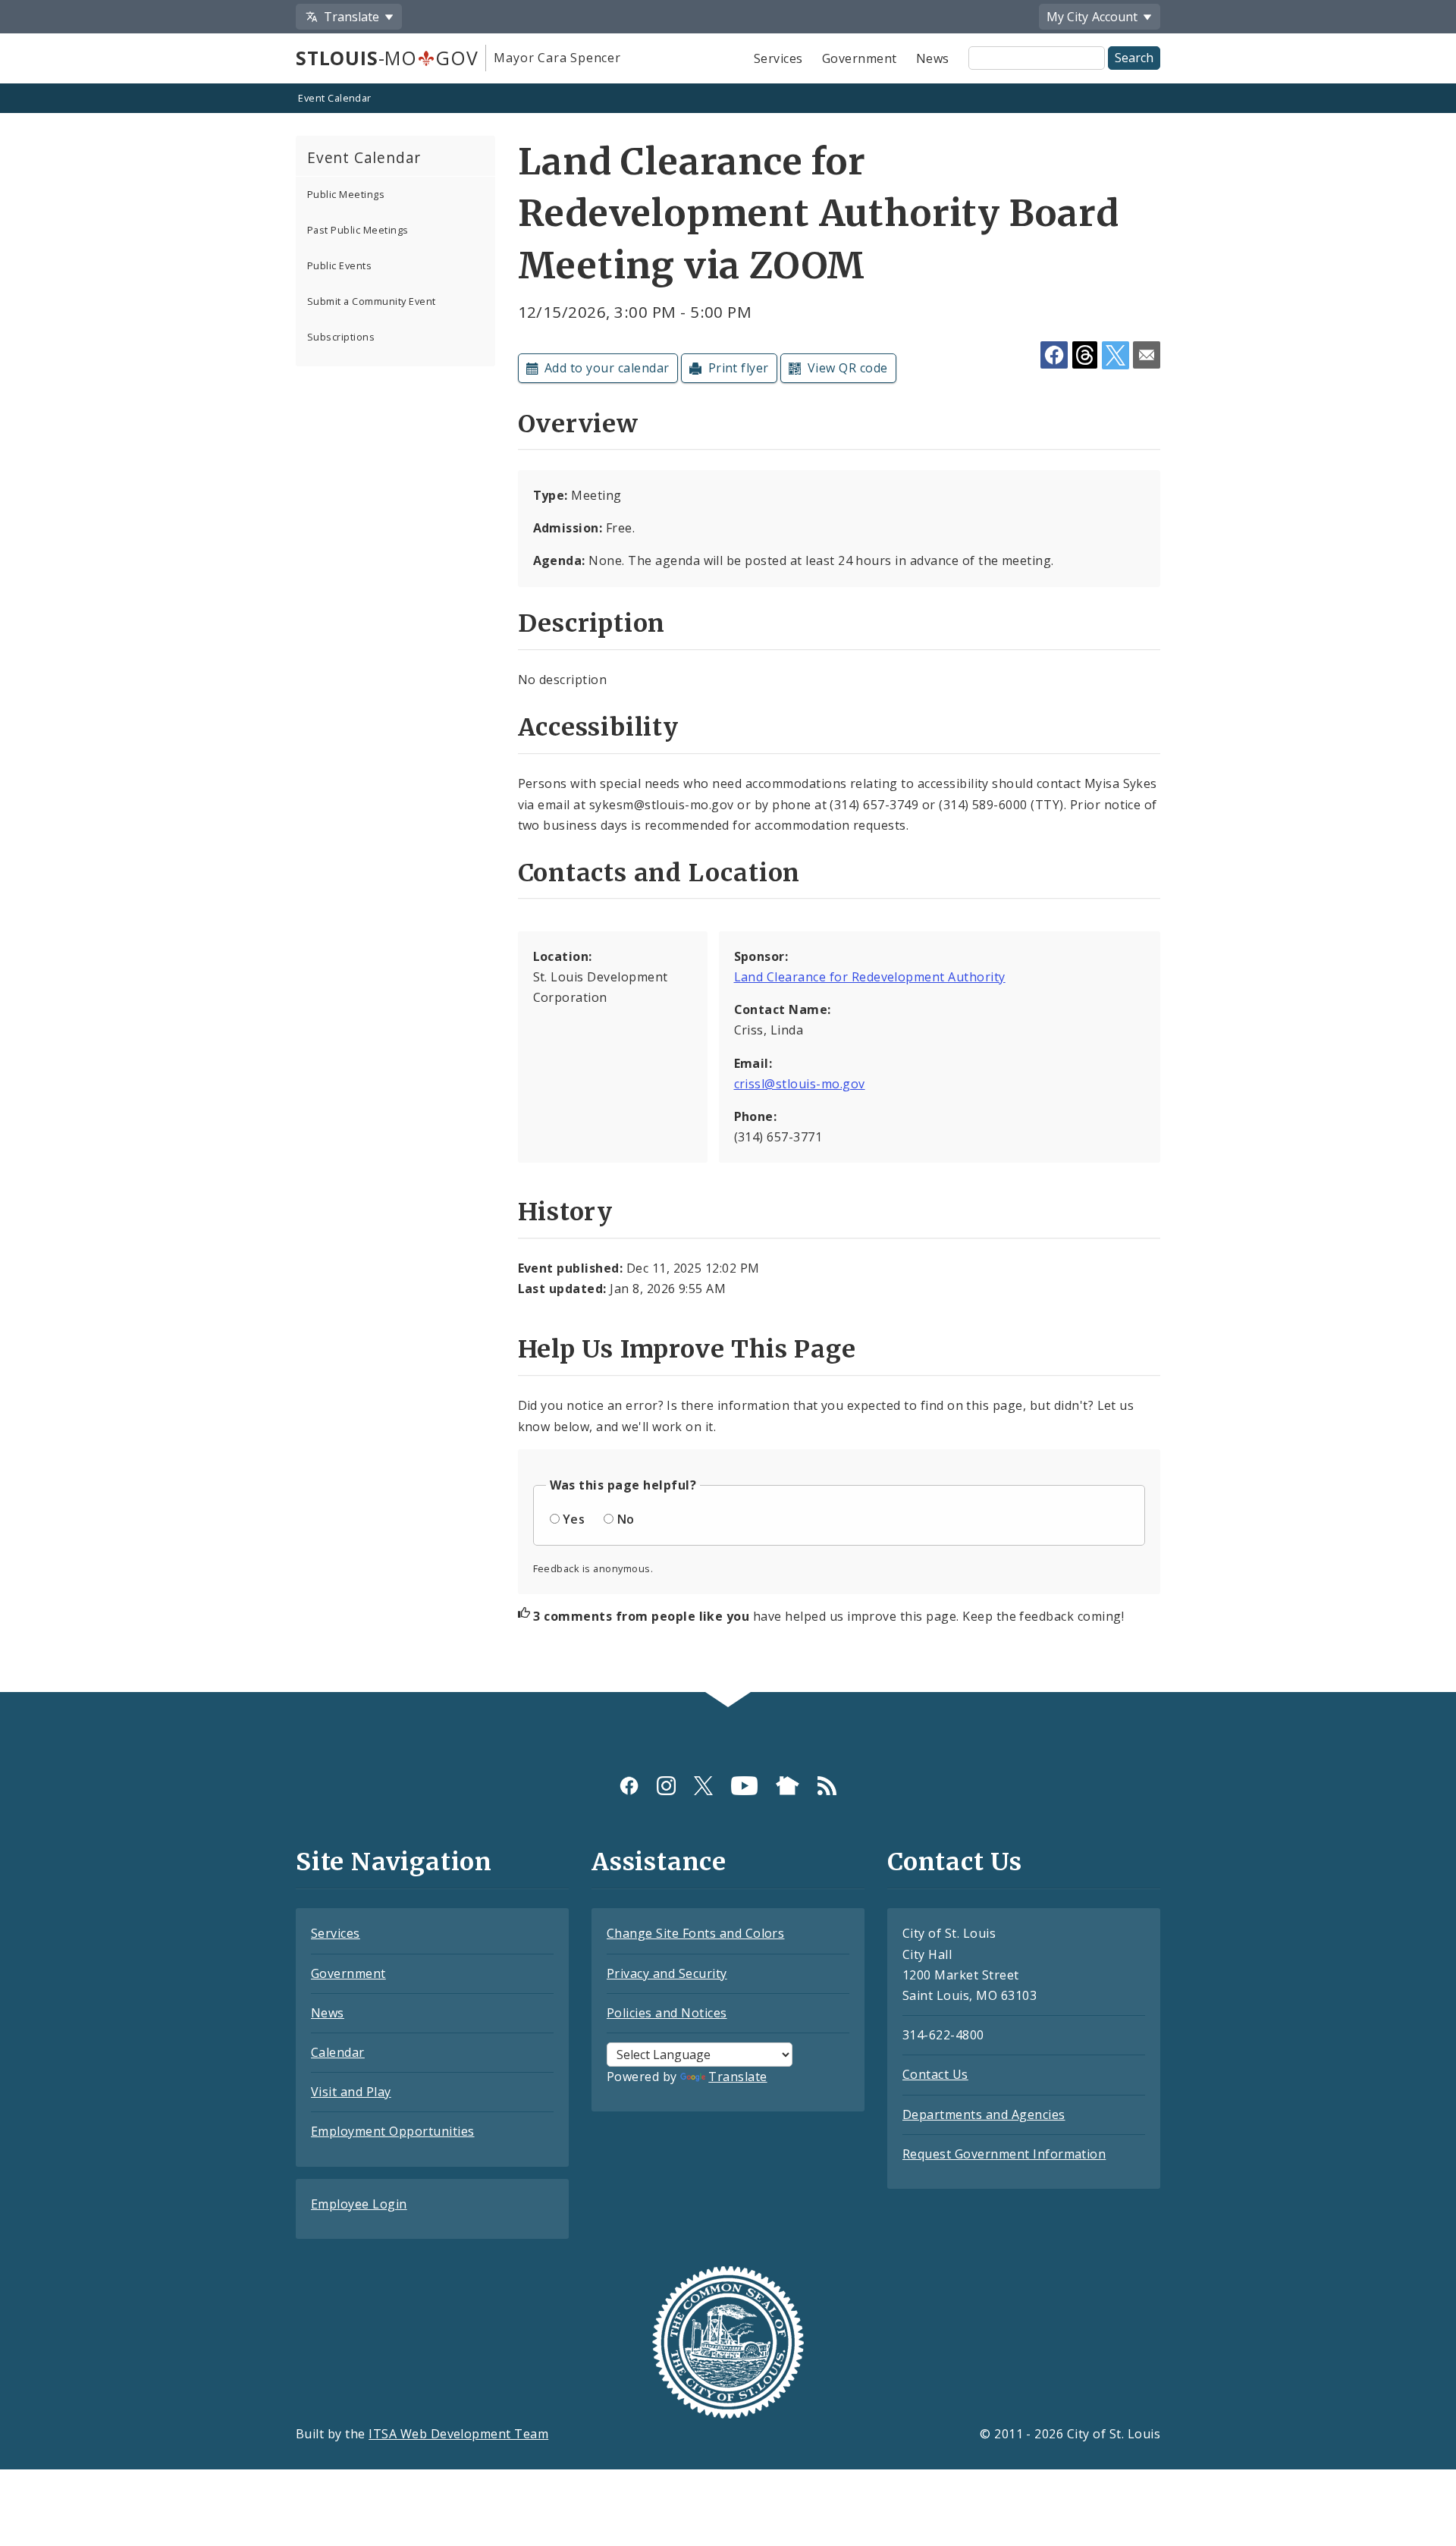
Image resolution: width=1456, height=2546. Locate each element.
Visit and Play (351, 2092)
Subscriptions (341, 337)
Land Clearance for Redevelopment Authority (870, 977)
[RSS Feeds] (827, 1785)
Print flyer (739, 368)
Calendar (338, 2052)
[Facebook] (629, 1785)
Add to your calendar (607, 368)
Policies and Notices (667, 2013)
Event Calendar (335, 98)
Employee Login (359, 2204)
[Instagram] (666, 1785)
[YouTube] (744, 1785)
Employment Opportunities (393, 2131)
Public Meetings (346, 194)
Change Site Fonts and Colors (695, 1933)
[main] (728, 890)
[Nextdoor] (788, 1785)
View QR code (848, 368)
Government (860, 58)
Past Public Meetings (358, 230)
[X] (703, 1785)
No (626, 1519)
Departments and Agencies (984, 2114)
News (933, 58)
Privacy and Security (667, 1973)
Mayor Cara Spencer (557, 58)
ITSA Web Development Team (458, 2434)
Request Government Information (1004, 2154)
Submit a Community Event (372, 301)
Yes (574, 1519)
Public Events (339, 265)
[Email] (1147, 355)
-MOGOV (387, 58)
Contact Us (935, 2074)
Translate (737, 2077)
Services (778, 58)
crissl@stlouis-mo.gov (800, 1084)
